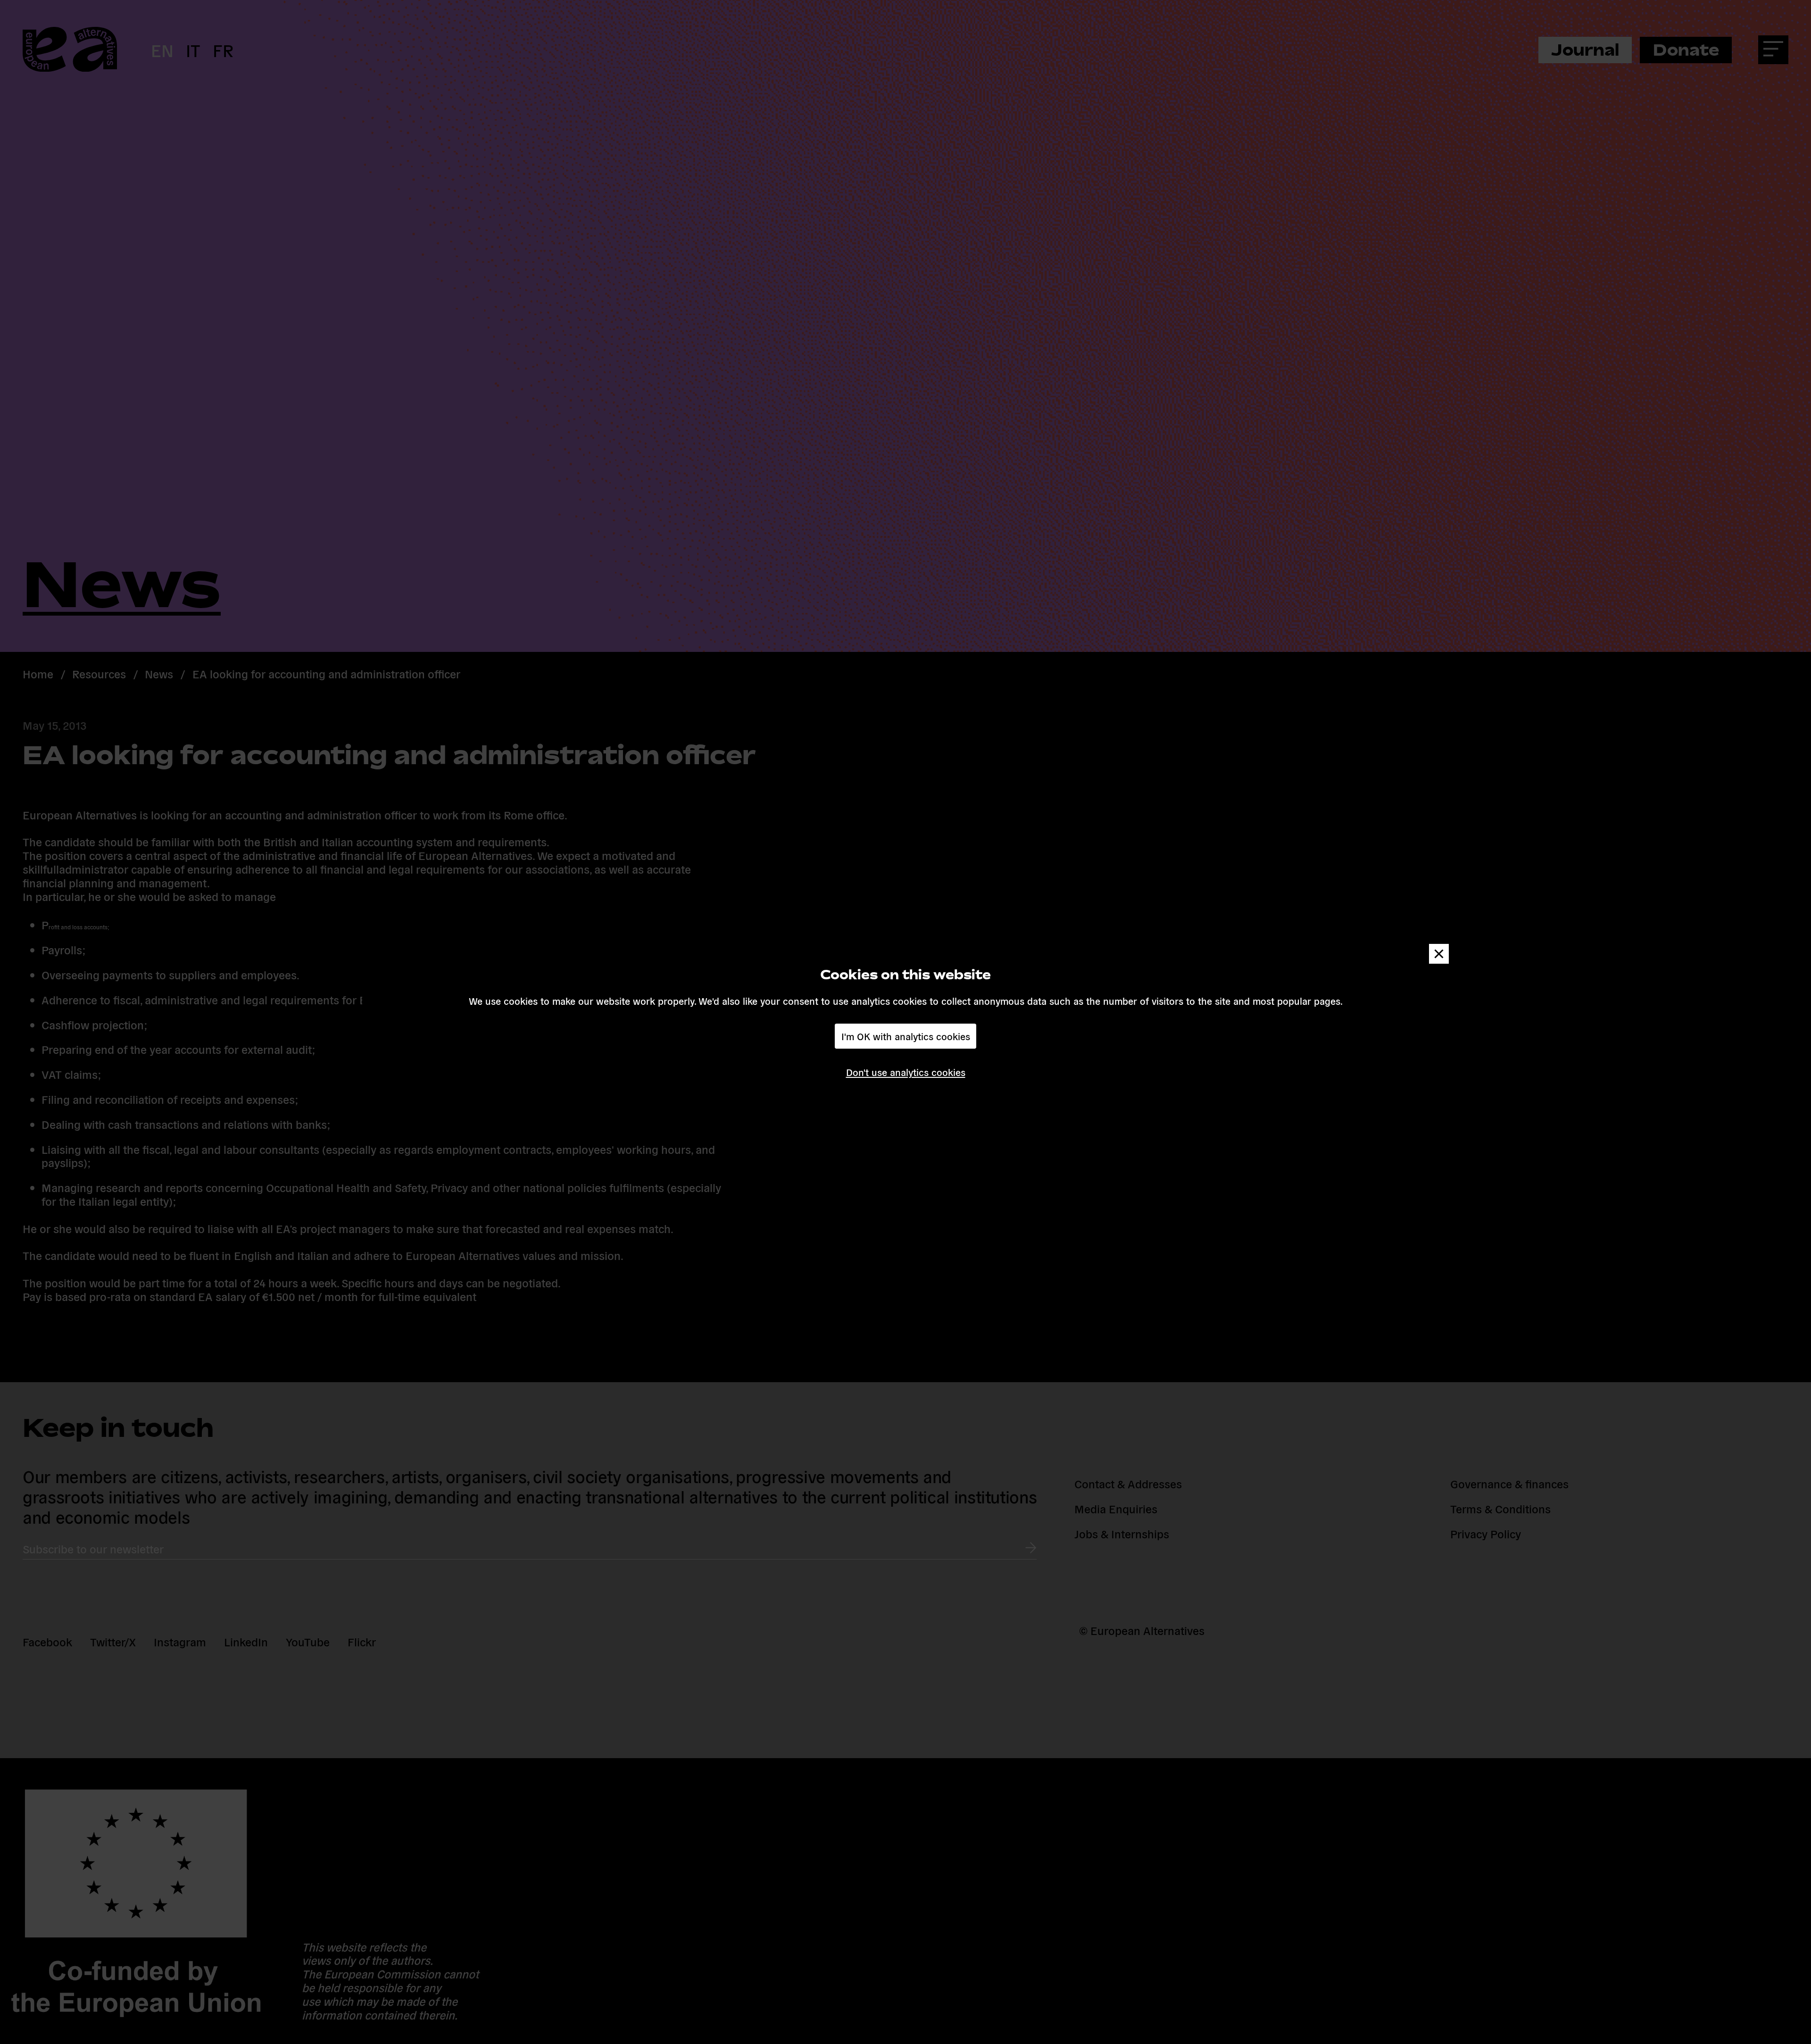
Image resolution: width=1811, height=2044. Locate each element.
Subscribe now (779, 1057)
